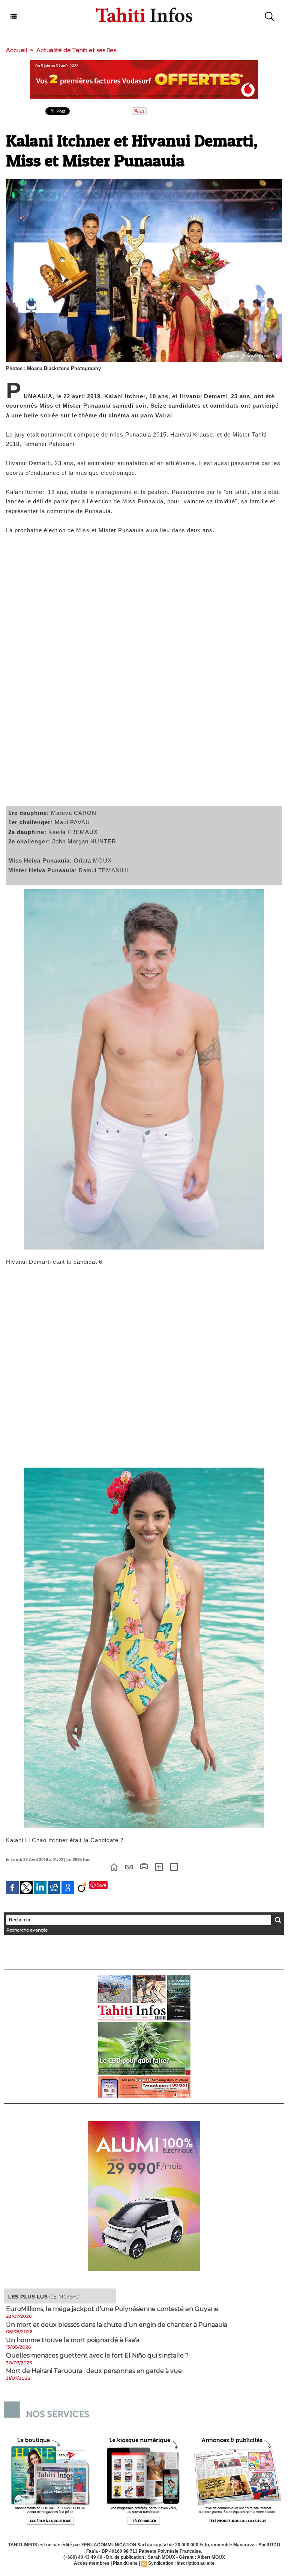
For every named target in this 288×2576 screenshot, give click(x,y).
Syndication (161, 2563)
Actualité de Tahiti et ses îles (76, 50)
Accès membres (92, 2563)
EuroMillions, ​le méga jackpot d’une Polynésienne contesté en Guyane (112, 2309)
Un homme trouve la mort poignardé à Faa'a (73, 2340)
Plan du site (125, 2563)
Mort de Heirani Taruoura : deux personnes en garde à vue (94, 2371)
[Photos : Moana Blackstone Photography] (144, 181)
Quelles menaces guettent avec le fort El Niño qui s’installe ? (97, 2356)
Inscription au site (196, 2563)
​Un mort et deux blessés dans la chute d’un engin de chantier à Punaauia (117, 2325)
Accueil (16, 50)
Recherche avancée (27, 1930)
